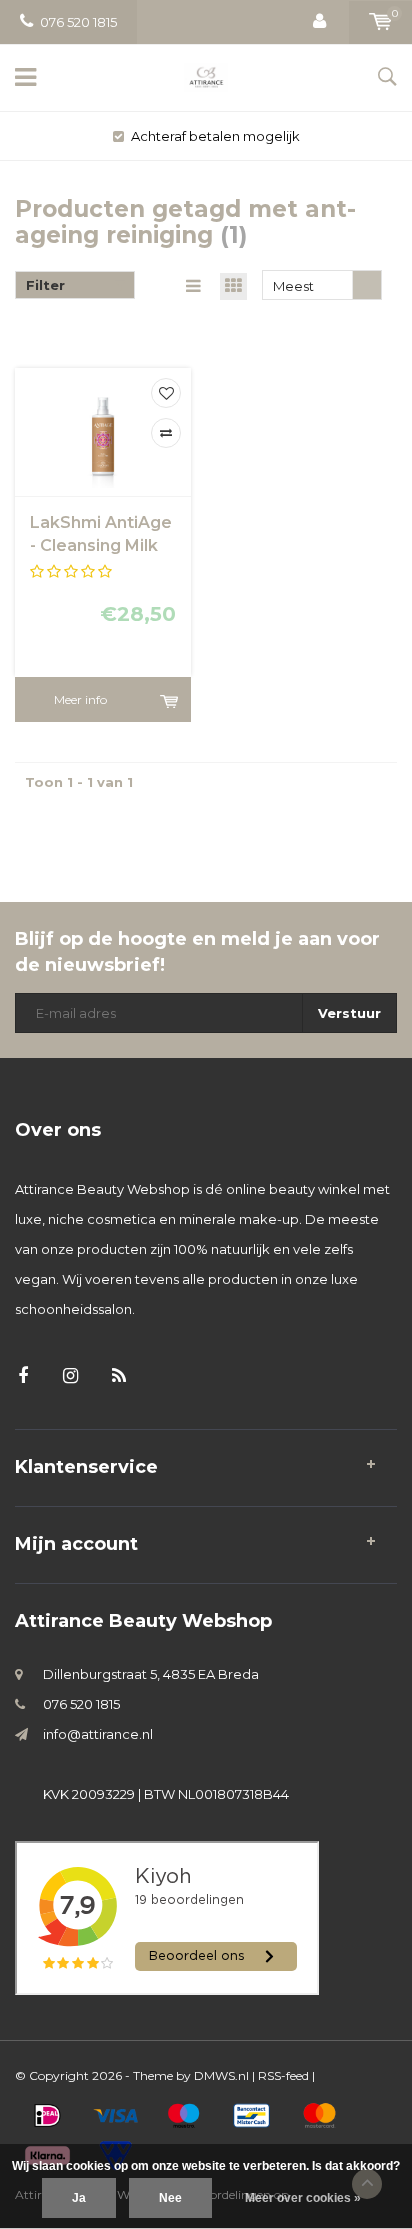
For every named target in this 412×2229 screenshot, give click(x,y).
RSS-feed (283, 2075)
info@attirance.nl (98, 1734)
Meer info (80, 699)
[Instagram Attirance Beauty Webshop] (70, 1376)
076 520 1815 (78, 22)
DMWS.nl (221, 2075)
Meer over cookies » (303, 2198)
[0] (380, 22)
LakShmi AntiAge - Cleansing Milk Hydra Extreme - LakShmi (101, 535)
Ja (79, 2198)
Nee (170, 2198)
